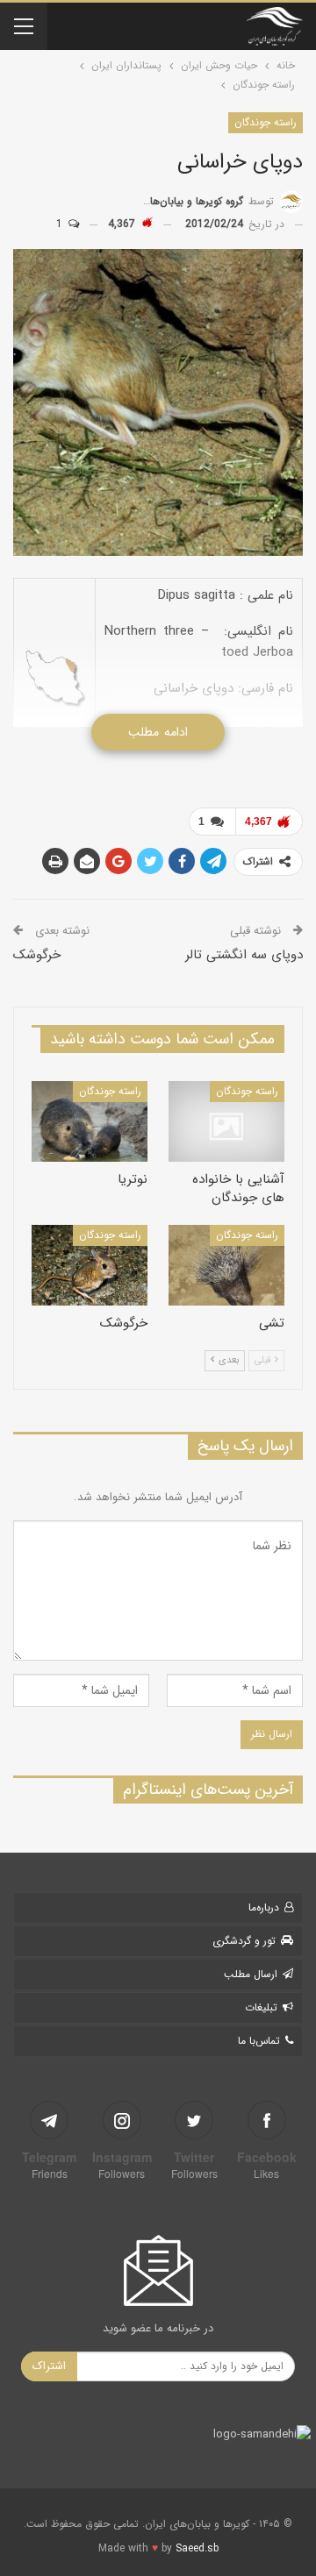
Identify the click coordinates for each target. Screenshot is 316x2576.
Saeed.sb (197, 2548)
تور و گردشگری (244, 1941)
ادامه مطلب (158, 732)
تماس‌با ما (259, 2041)
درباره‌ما (264, 1907)
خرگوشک (37, 955)
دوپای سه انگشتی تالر (244, 955)
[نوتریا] (90, 1121)
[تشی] (226, 1265)
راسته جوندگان (266, 122)
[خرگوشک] (90, 1265)
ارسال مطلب (251, 1974)
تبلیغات (261, 2007)
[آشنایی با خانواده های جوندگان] (226, 1121)
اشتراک (49, 2366)
